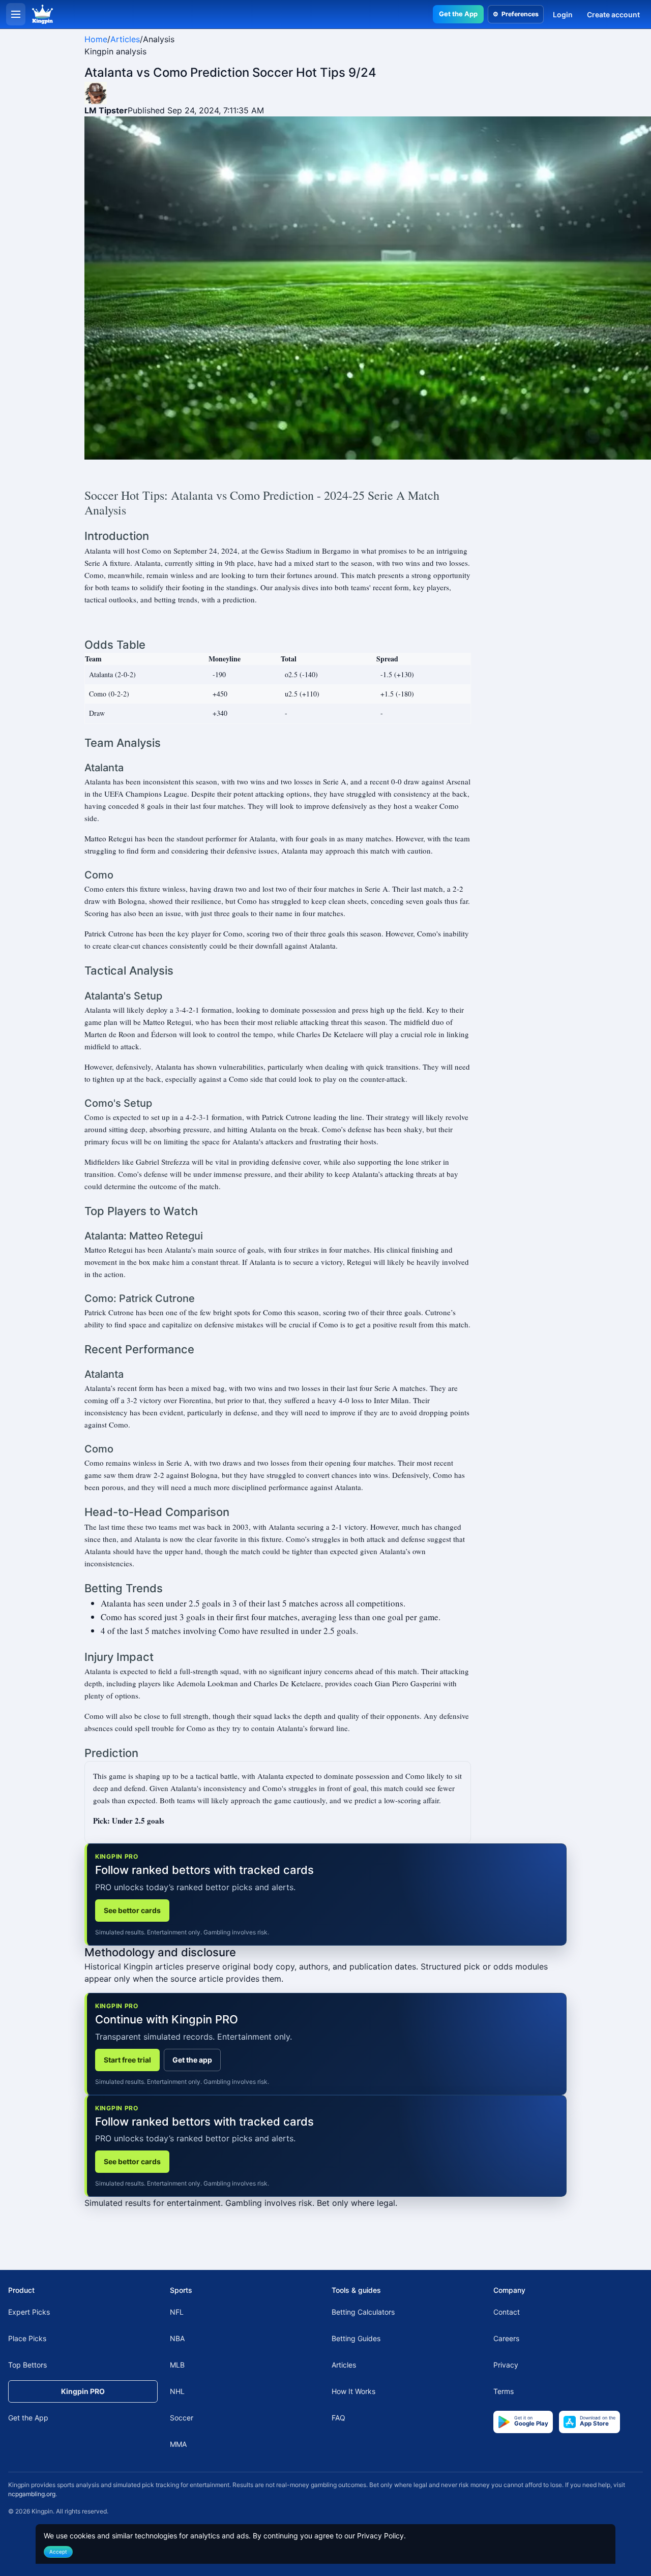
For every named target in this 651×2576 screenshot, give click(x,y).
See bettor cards (132, 1910)
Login (563, 14)
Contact (507, 2312)
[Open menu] (16, 14)
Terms (504, 2391)
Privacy (506, 2365)
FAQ (338, 2418)
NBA (177, 2338)
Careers (506, 2338)
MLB (177, 2365)
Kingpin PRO (83, 2391)
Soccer (182, 2418)
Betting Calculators (363, 2312)
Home (96, 39)
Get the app (192, 2060)
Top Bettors (27, 2365)
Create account (613, 14)
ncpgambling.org (32, 2494)
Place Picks (27, 2338)
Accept (58, 2552)
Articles (125, 39)
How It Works (353, 2391)
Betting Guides (356, 2338)
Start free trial (127, 2060)
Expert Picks (29, 2312)
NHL (177, 2391)
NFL (177, 2312)
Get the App (458, 14)
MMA (178, 2444)
